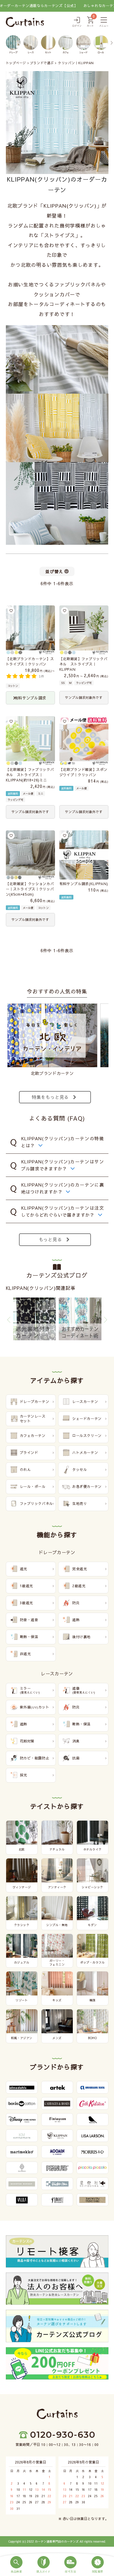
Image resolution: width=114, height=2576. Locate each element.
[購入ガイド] (44, 2565)
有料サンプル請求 (30, 698)
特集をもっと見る (50, 1097)
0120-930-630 (63, 2435)
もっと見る (50, 1239)
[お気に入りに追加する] (11, 611)
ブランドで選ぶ (42, 63)
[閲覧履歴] (98, 2565)
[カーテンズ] (25, 22)
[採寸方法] (71, 2565)
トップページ (16, 63)
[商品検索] (17, 2565)
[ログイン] (77, 22)
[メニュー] (104, 22)
